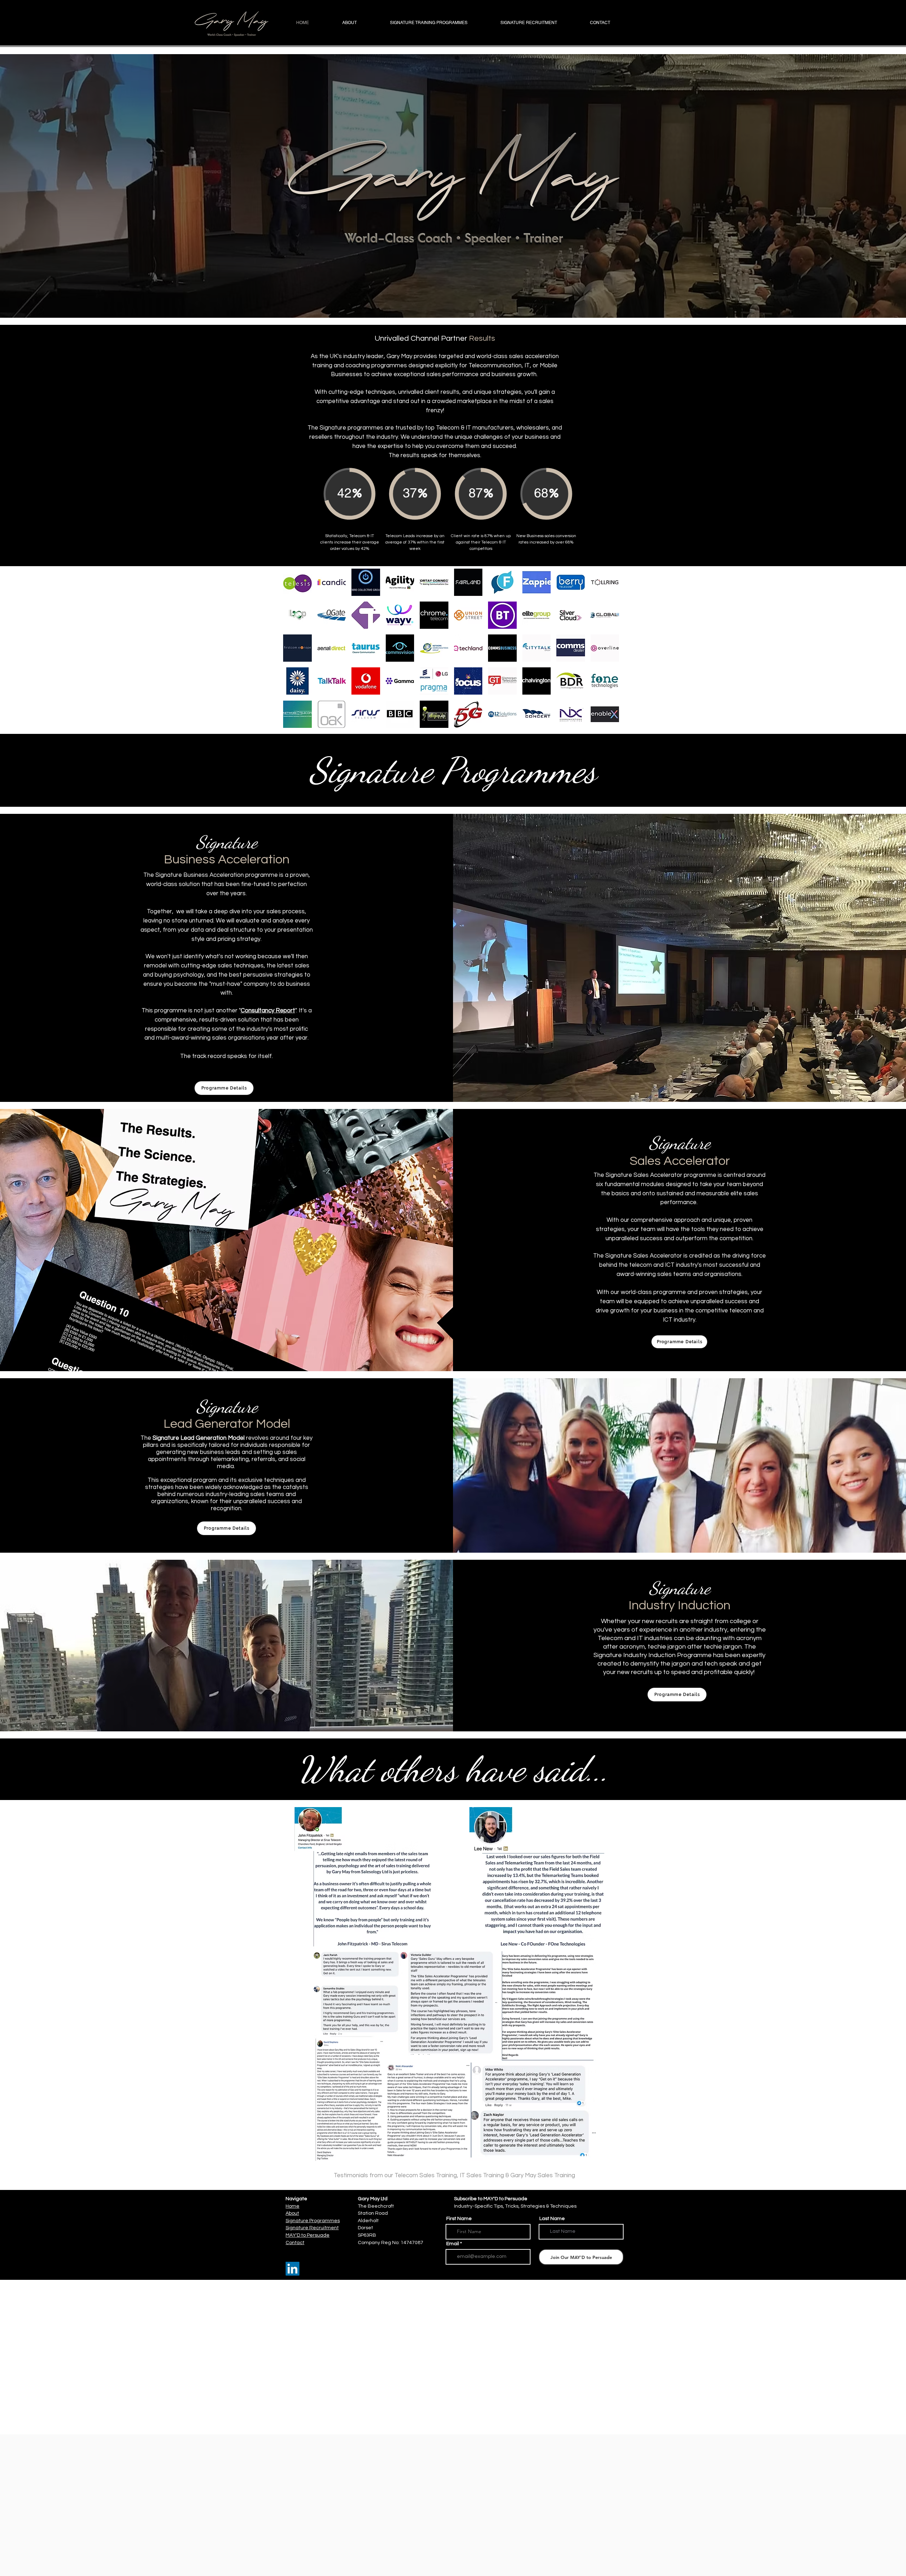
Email (453, 2244)
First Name (459, 2219)
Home (293, 2206)
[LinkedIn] (293, 2269)
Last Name (552, 2219)
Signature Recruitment (312, 2228)
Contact (295, 2243)
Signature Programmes (313, 2221)
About (292, 2213)
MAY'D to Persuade (308, 2235)
